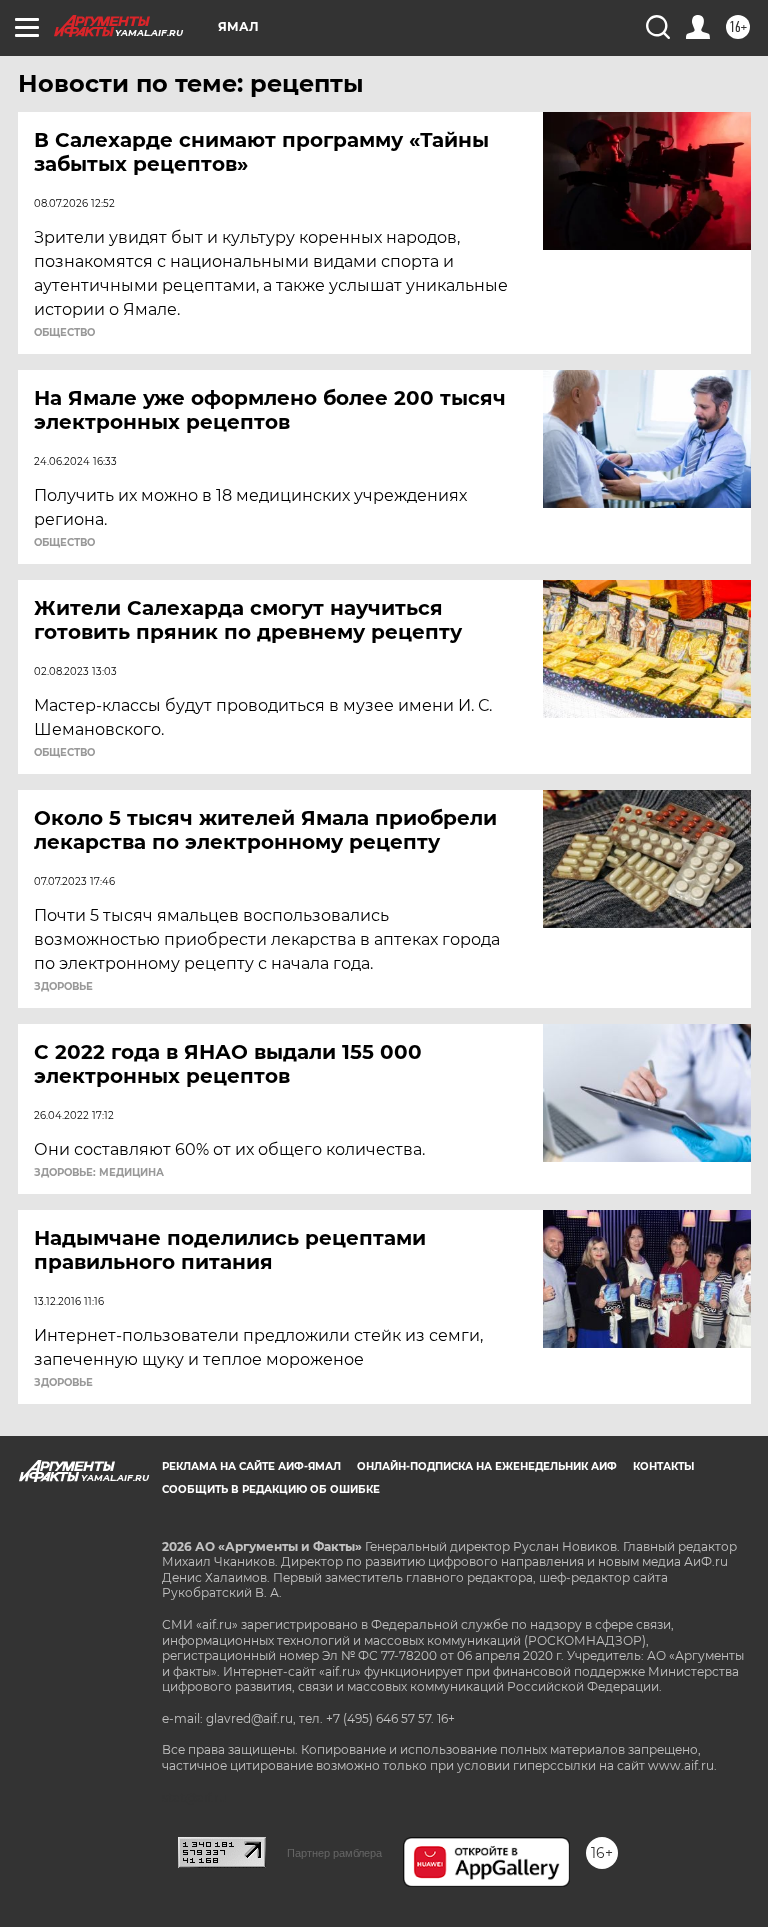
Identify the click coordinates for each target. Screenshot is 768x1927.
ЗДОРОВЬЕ (63, 987)
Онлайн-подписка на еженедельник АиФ (487, 1466)
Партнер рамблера (334, 1853)
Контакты (663, 1466)
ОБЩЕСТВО (64, 333)
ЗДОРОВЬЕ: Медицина (99, 1173)
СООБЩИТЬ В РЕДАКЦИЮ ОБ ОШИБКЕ (271, 1489)
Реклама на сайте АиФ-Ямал (251, 1466)
